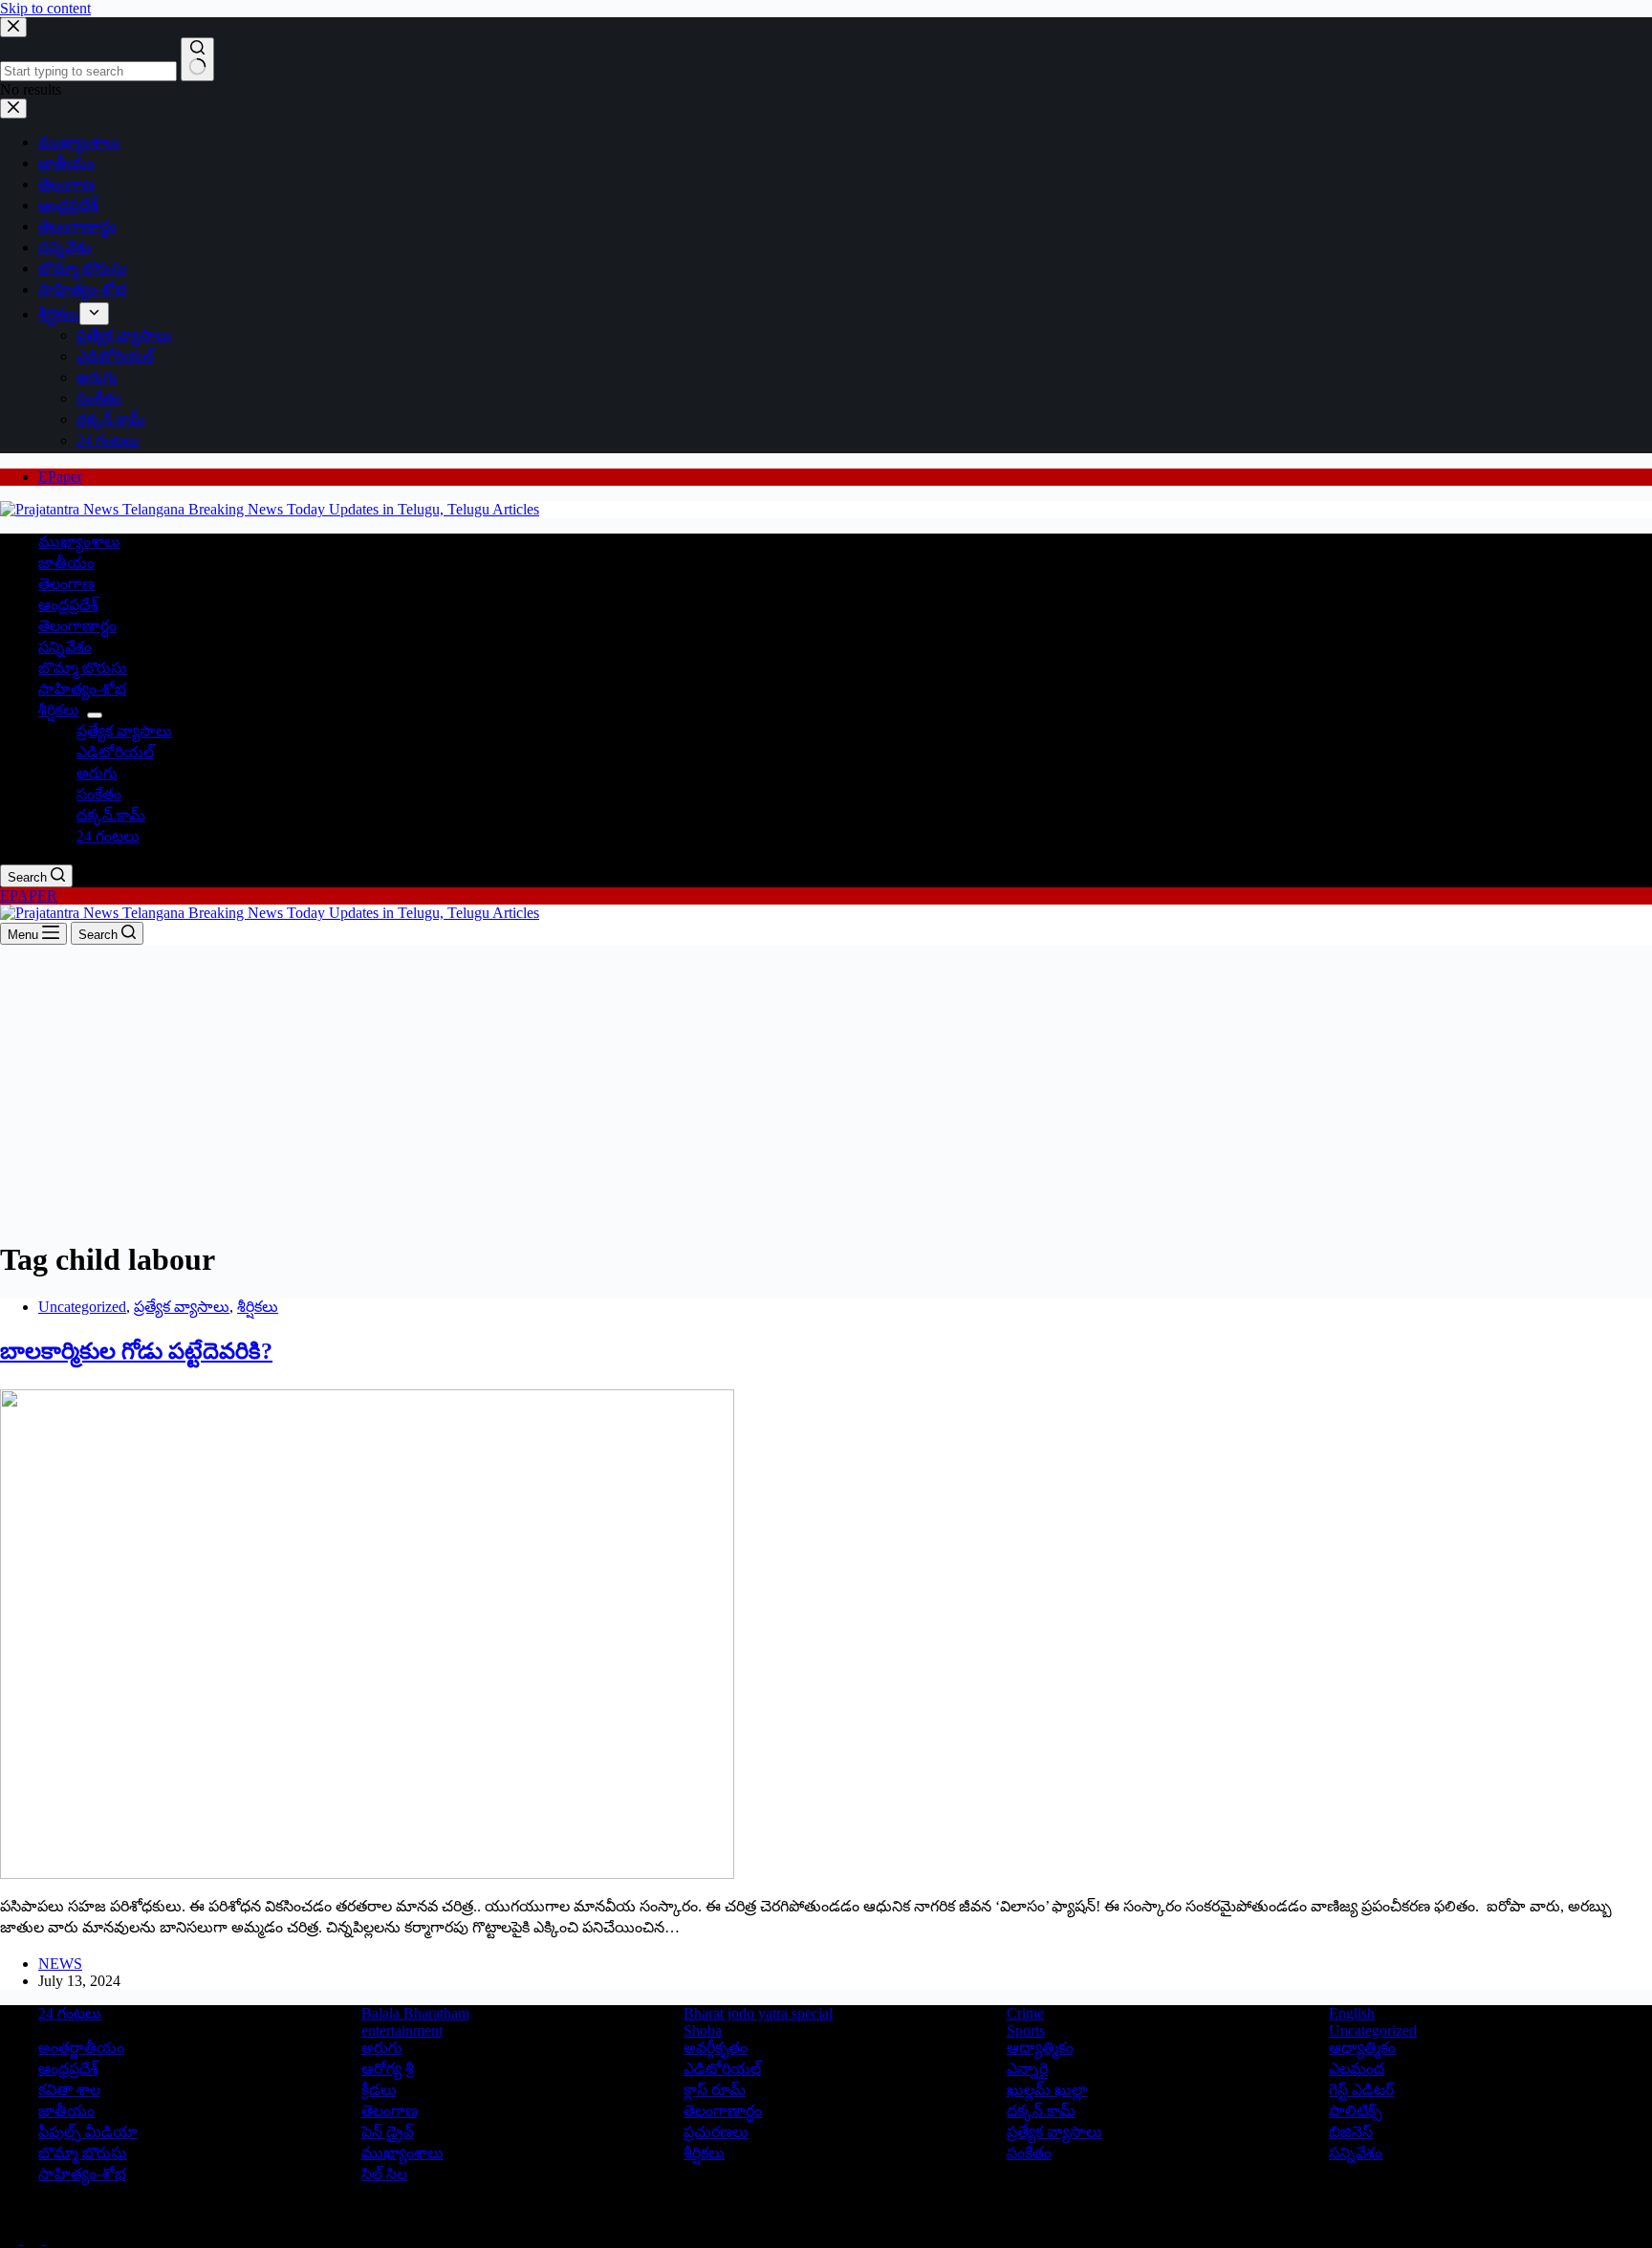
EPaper (60, 477)
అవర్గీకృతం (716, 2048)
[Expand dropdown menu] (95, 715)
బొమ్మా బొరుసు (83, 668)
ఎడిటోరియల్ (115, 752)
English (1352, 2013)
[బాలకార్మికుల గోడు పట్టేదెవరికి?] (367, 1874)
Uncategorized (82, 1307)
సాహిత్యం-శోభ (82, 689)
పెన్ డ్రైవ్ (388, 2132)
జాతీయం (66, 563)
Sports (1026, 2030)
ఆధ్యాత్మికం (1362, 2048)
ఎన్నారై (1027, 2069)
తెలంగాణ (66, 584)
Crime (1025, 2013)
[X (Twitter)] (34, 2239)
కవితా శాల (69, 2090)
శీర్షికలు (59, 710)
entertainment (402, 2030)
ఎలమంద (1357, 2069)
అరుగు (97, 773)
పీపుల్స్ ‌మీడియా (88, 2132)
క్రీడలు (379, 2090)
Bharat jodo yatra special (758, 2013)
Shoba (703, 2030)
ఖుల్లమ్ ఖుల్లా (1047, 2090)
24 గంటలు (108, 836)
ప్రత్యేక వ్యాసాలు (124, 731)
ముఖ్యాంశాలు (79, 542)
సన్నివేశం (65, 647)
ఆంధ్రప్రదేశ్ (68, 605)
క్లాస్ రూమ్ (715, 2090)
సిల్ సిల (384, 2174)
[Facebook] (11, 2239)
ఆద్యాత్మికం (1040, 2048)
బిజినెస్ (1351, 2132)
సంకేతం (99, 794)
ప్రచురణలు (716, 2132)
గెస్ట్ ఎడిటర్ (1361, 2090)
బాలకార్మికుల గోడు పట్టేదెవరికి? (136, 1351)
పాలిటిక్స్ (1356, 2111)
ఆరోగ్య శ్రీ (388, 2069)
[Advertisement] (826, 1088)
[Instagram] (55, 2239)
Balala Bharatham (415, 2013)
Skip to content (45, 8)
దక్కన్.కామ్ (111, 815)
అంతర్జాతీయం (81, 2048)
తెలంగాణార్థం (77, 626)
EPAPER (29, 895)
